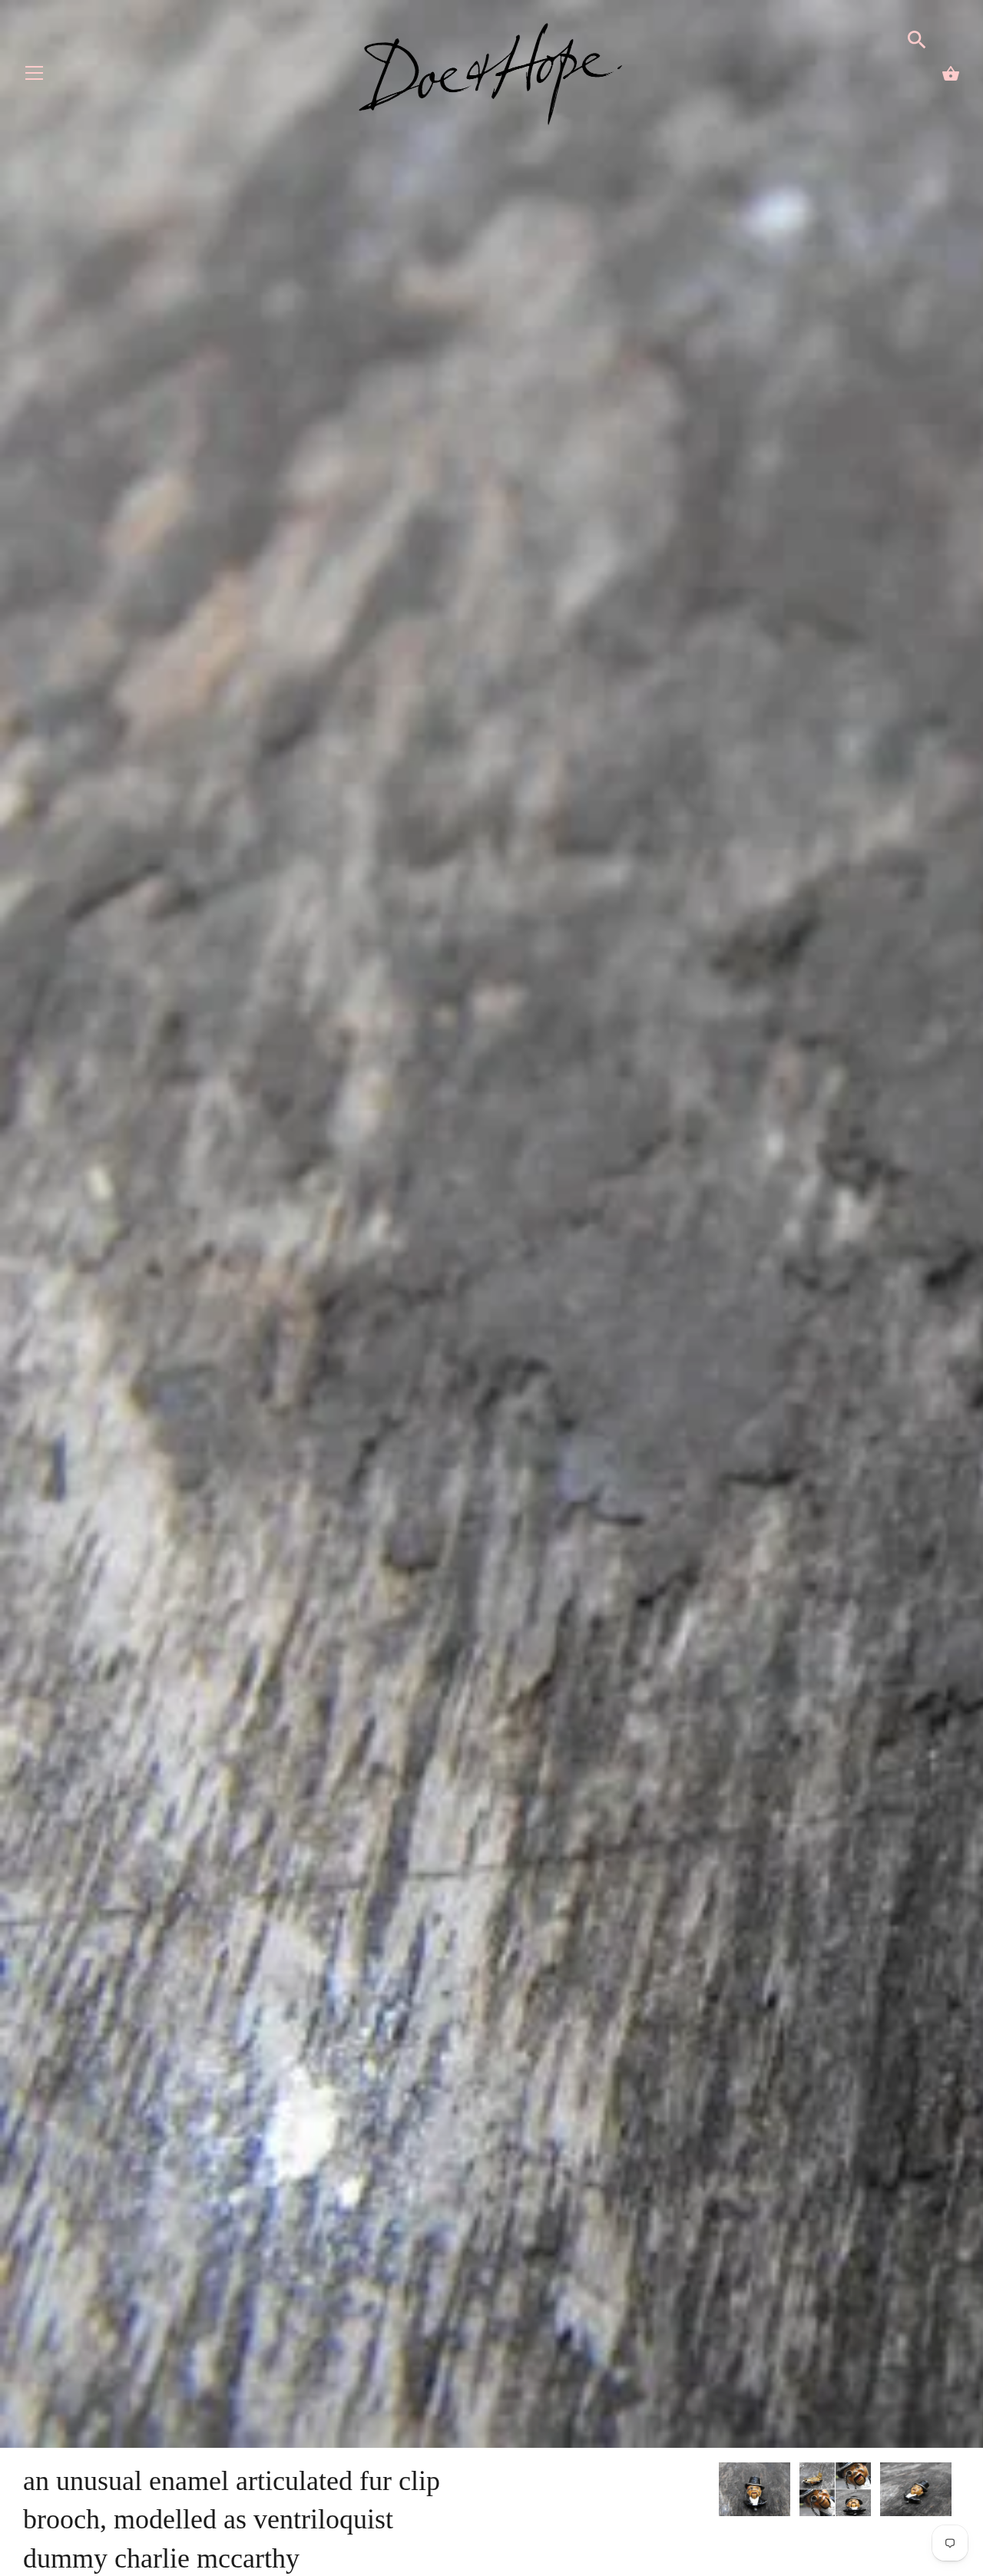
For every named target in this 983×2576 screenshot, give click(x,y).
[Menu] (35, 76)
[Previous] (718, 2492)
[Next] (960, 2492)
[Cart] (951, 74)
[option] (755, 2492)
